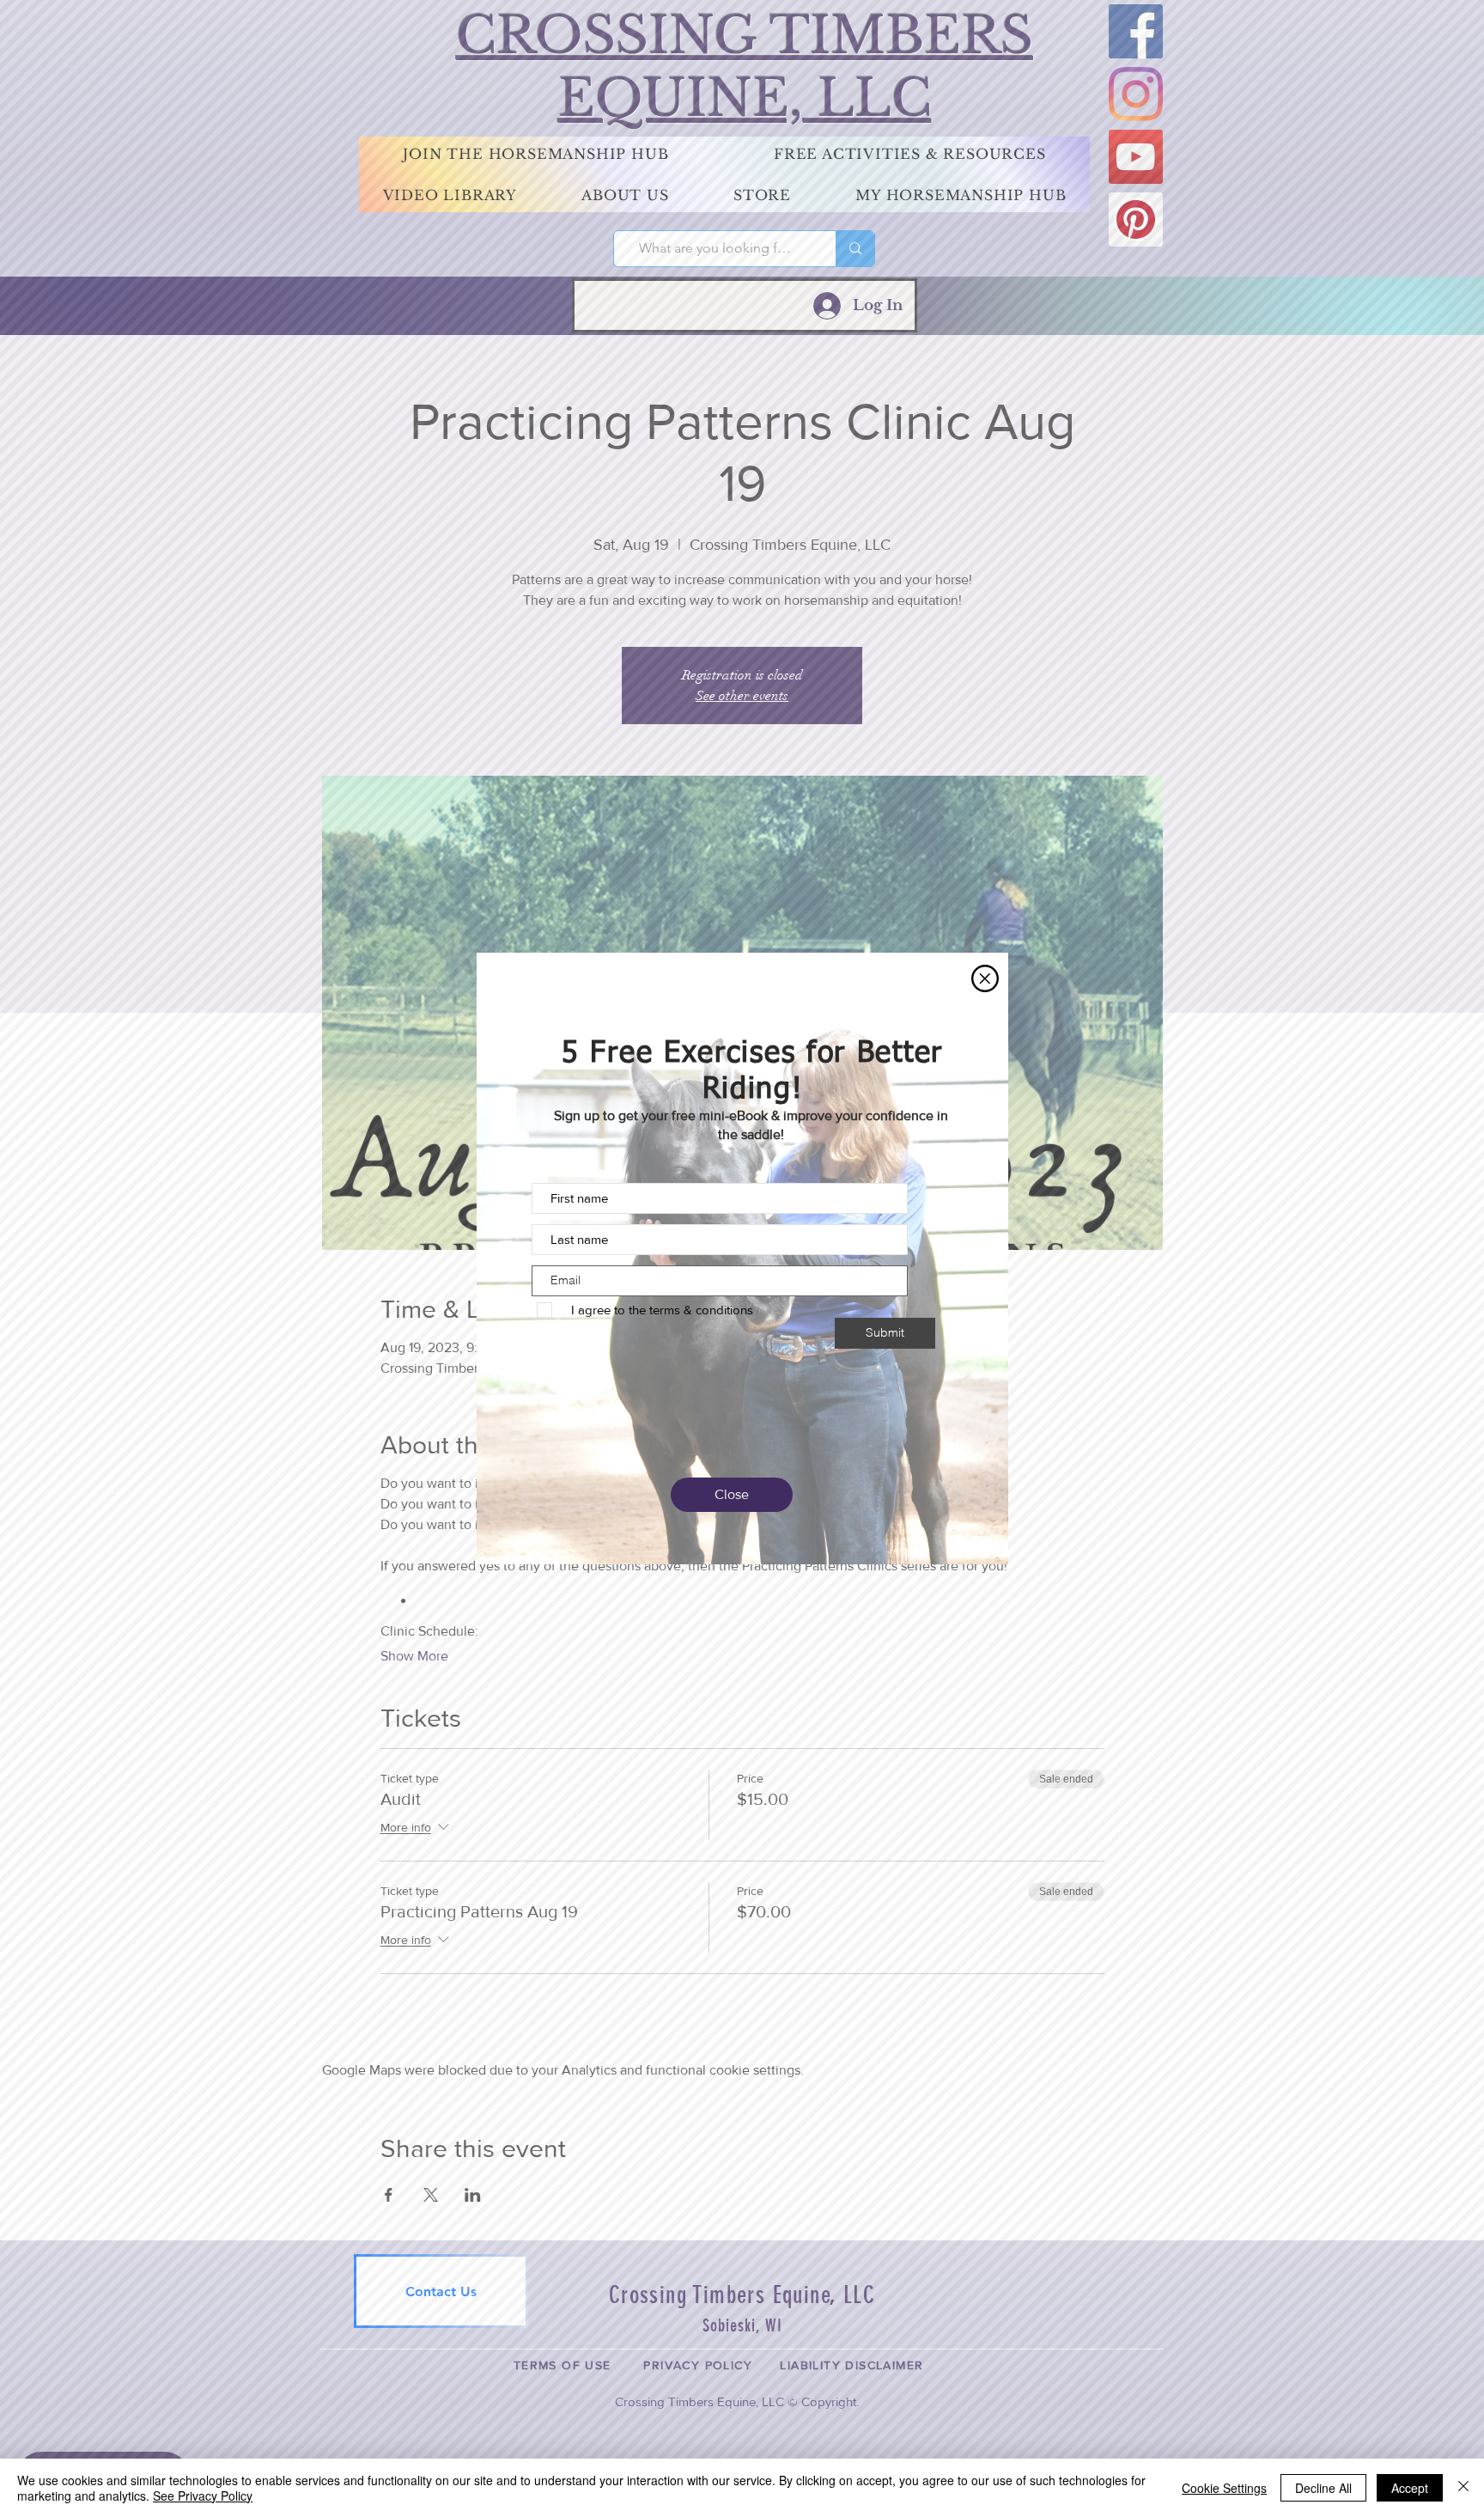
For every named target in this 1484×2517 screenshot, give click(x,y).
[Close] (1463, 2488)
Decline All (1323, 2488)
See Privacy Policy (203, 2496)
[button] (985, 978)
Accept (1410, 2488)
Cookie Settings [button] (1224, 2488)
